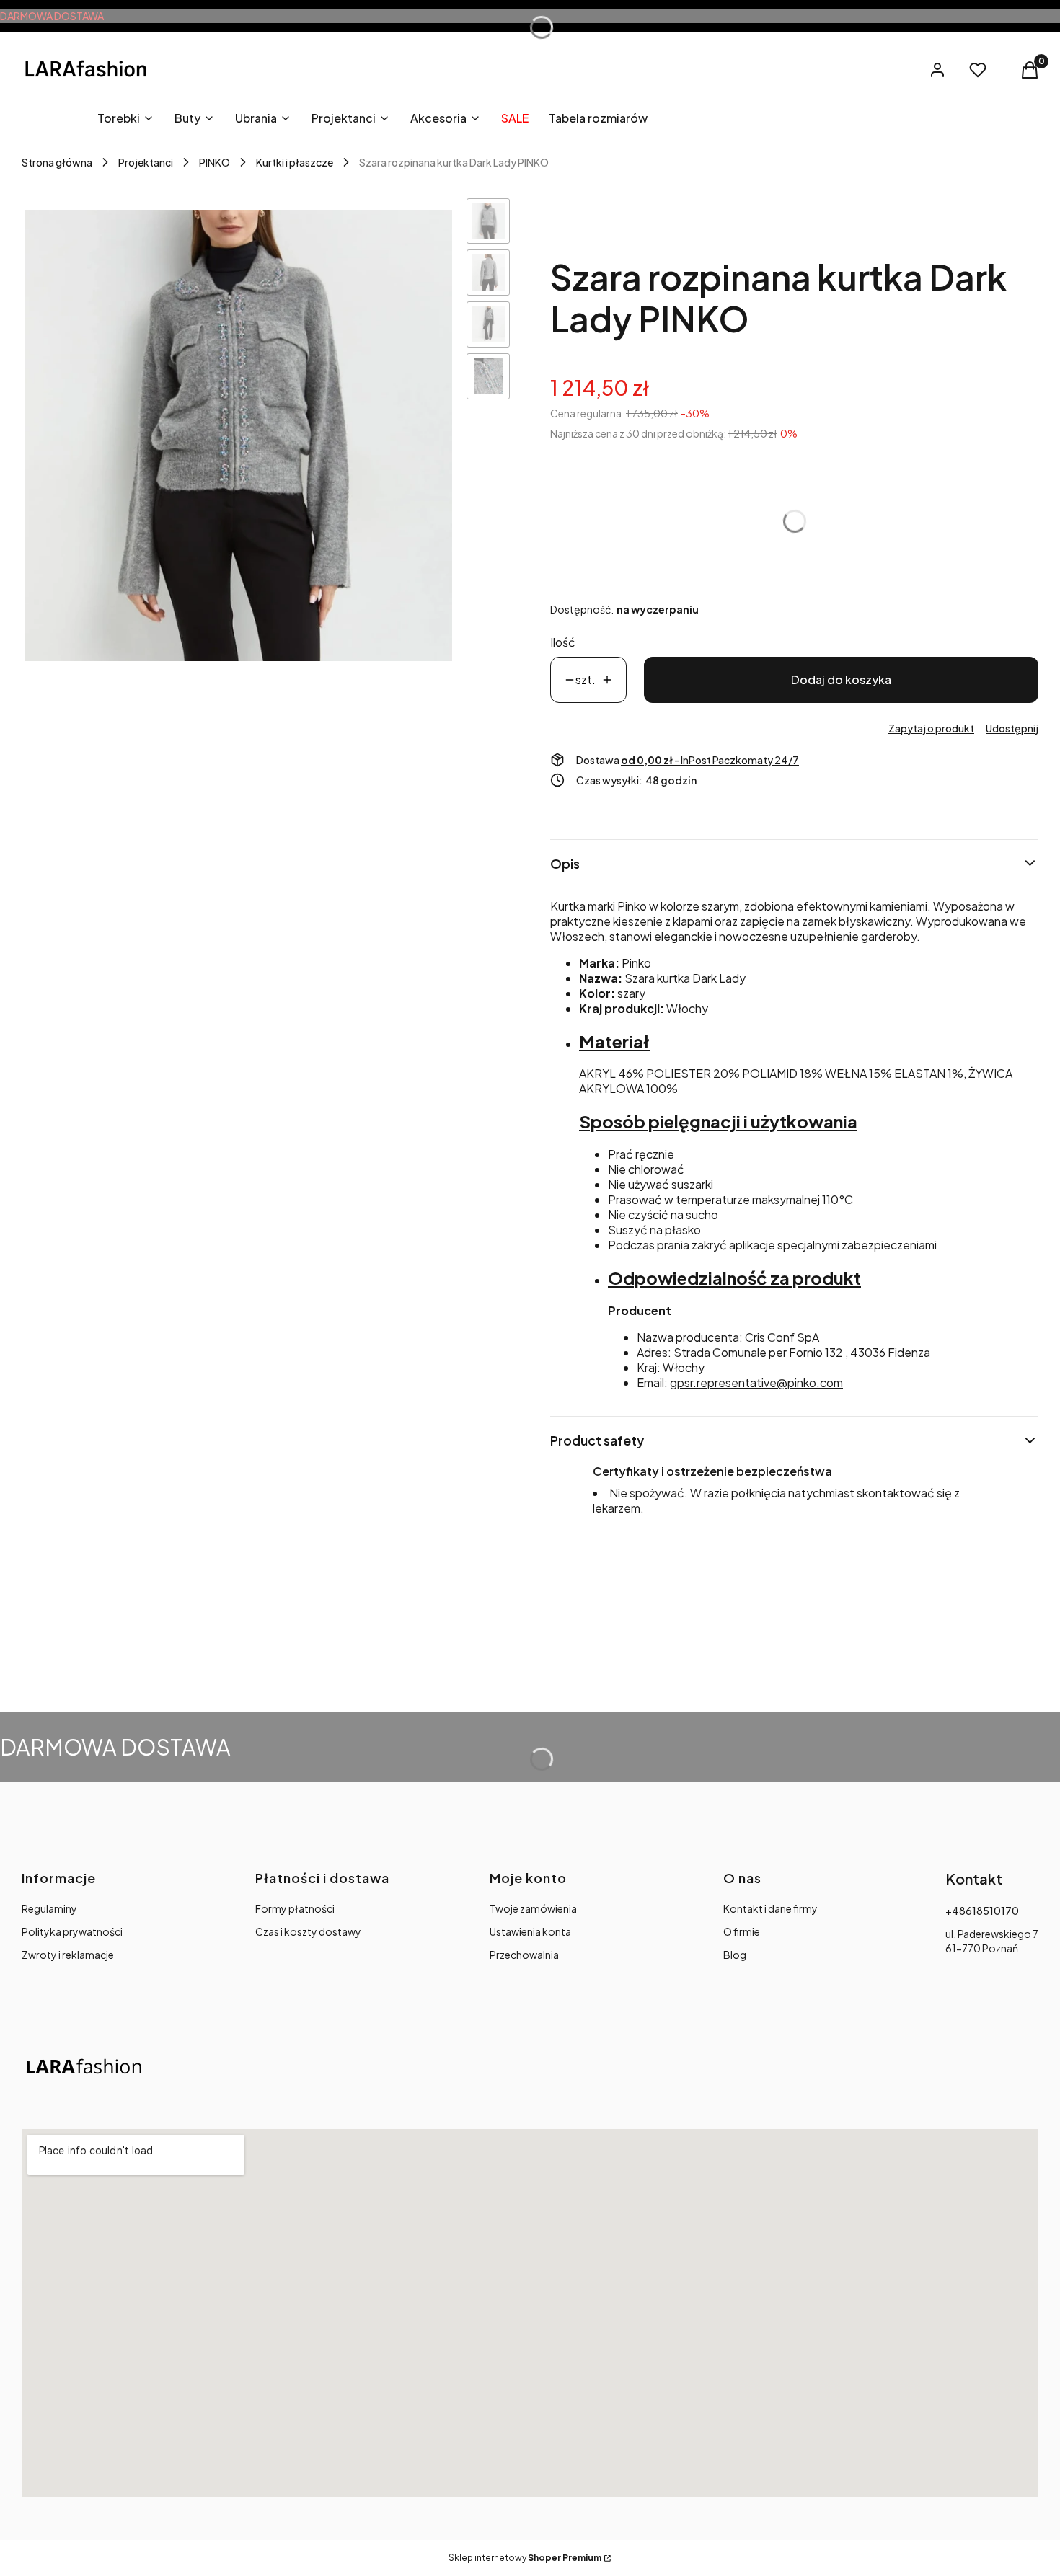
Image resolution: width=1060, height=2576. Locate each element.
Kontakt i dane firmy (770, 1908)
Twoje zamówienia (533, 1908)
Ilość (563, 642)
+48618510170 (982, 1911)
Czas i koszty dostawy (308, 1931)
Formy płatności (295, 1908)
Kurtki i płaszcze (295, 162)
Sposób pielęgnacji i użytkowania (718, 1121)
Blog (735, 1955)
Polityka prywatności (72, 1931)
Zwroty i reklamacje (68, 1955)
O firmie (742, 1931)
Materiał (614, 1041)
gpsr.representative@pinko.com (756, 1382)
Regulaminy (49, 1908)
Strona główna (57, 162)
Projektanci (146, 162)
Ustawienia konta (530, 1931)
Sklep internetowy (525, 2558)
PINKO (215, 162)
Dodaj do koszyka (841, 680)
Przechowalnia (524, 1955)
